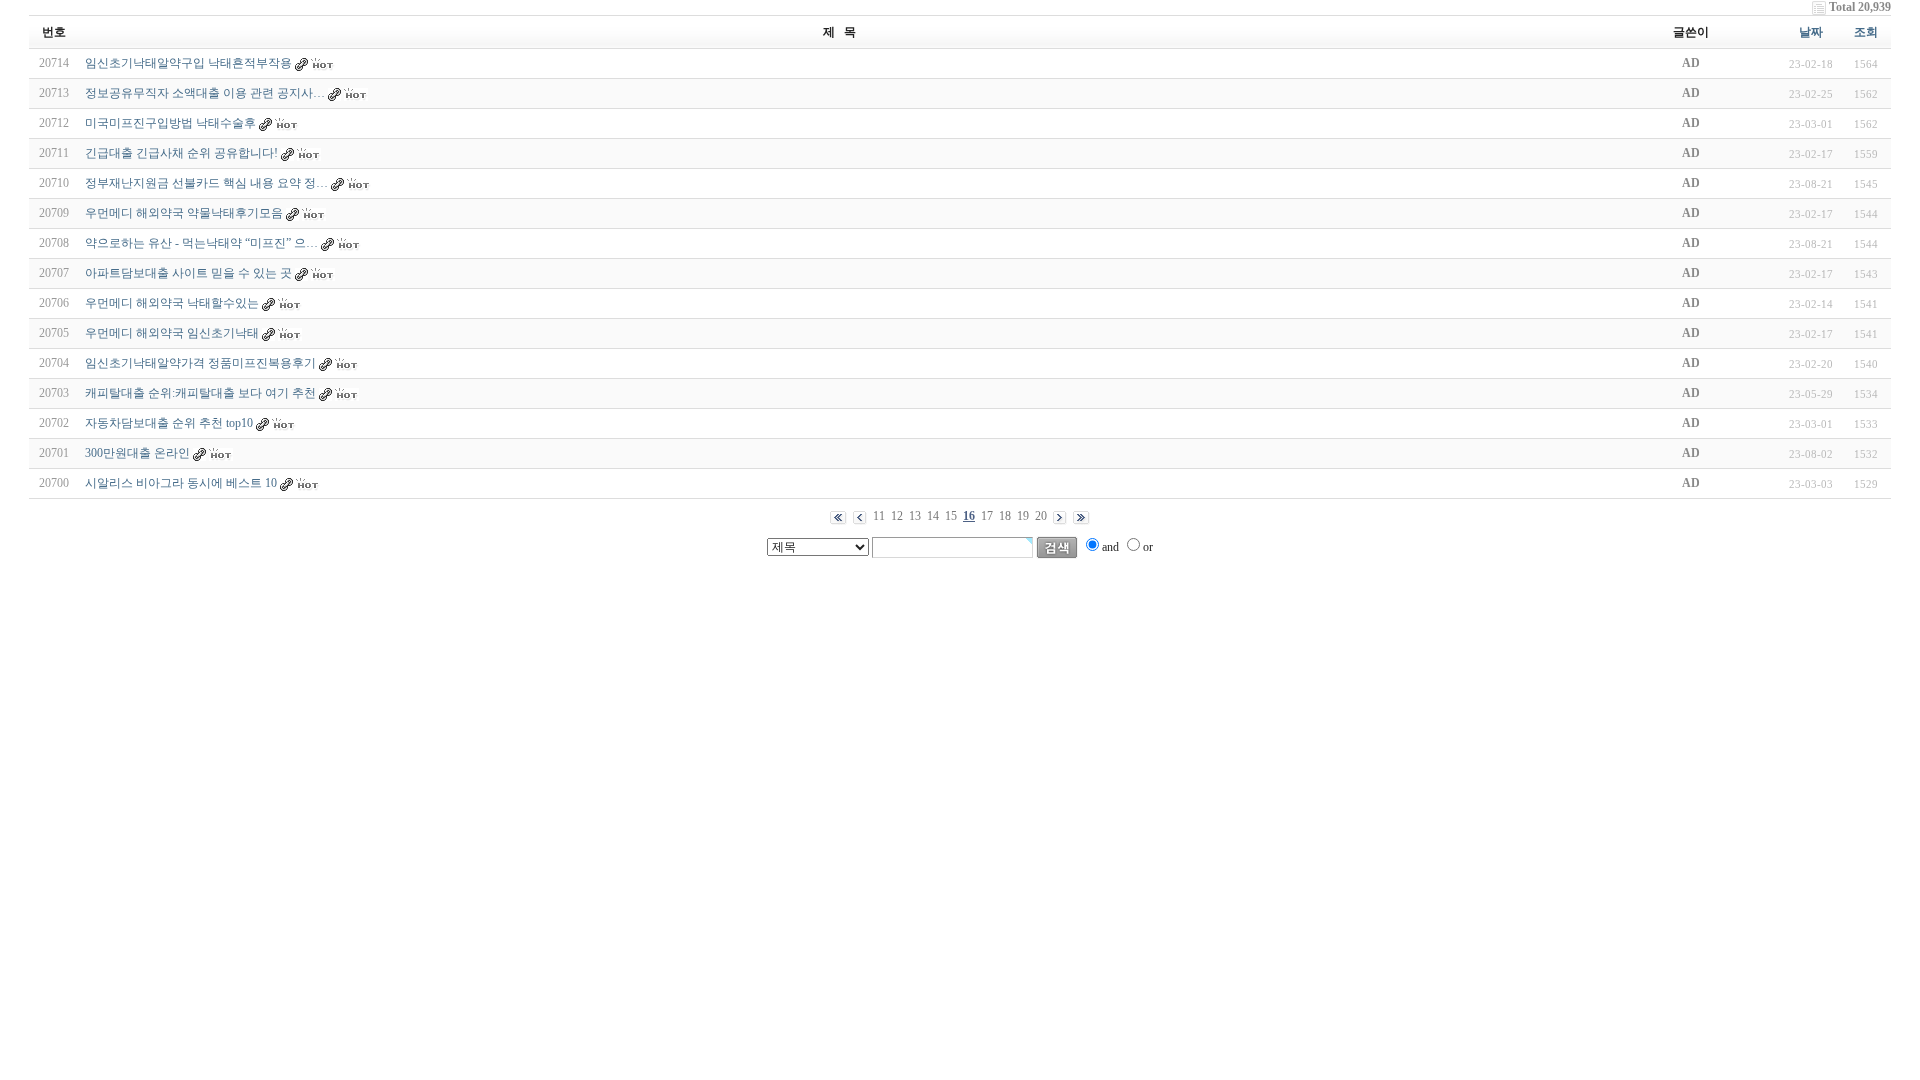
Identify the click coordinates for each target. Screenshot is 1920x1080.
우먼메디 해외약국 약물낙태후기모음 (184, 213)
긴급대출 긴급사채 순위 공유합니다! (181, 153)
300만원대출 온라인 (137, 453)
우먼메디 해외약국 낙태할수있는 (172, 303)
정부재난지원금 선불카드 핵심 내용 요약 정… (206, 183)
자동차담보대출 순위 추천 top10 (169, 423)
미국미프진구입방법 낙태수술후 (170, 123)
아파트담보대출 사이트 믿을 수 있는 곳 (188, 273)
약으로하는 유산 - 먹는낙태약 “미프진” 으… (201, 243)
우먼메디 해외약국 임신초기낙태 (172, 333)
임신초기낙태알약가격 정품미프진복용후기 (200, 363)
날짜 (1811, 32)
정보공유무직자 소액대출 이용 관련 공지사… (205, 93)
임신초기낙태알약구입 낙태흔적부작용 (188, 63)
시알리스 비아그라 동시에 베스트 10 (181, 483)
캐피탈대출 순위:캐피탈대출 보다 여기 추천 (200, 393)
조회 (1866, 32)
